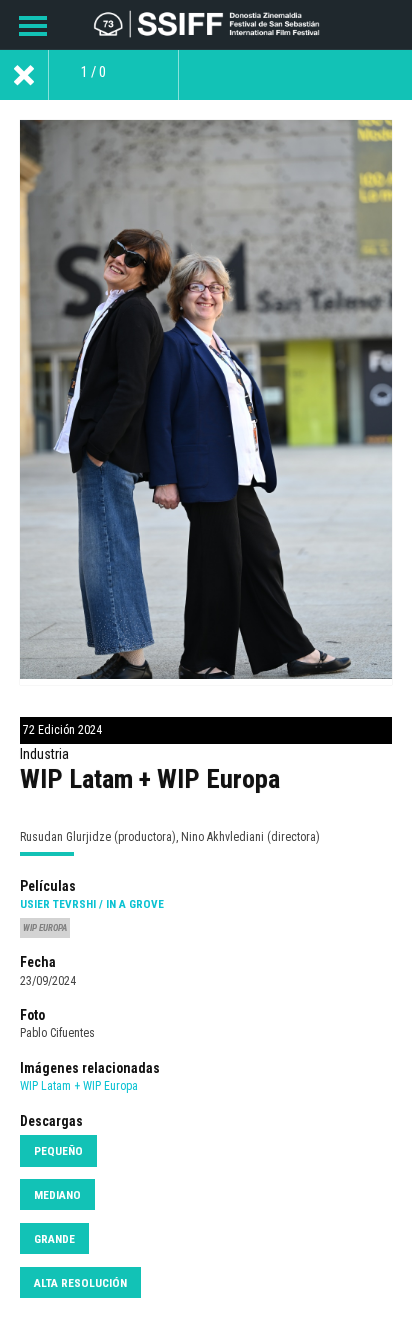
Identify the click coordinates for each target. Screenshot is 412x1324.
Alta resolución (80, 1283)
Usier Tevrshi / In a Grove (92, 904)
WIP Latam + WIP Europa (79, 1086)
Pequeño (58, 1151)
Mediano (57, 1195)
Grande (54, 1239)
